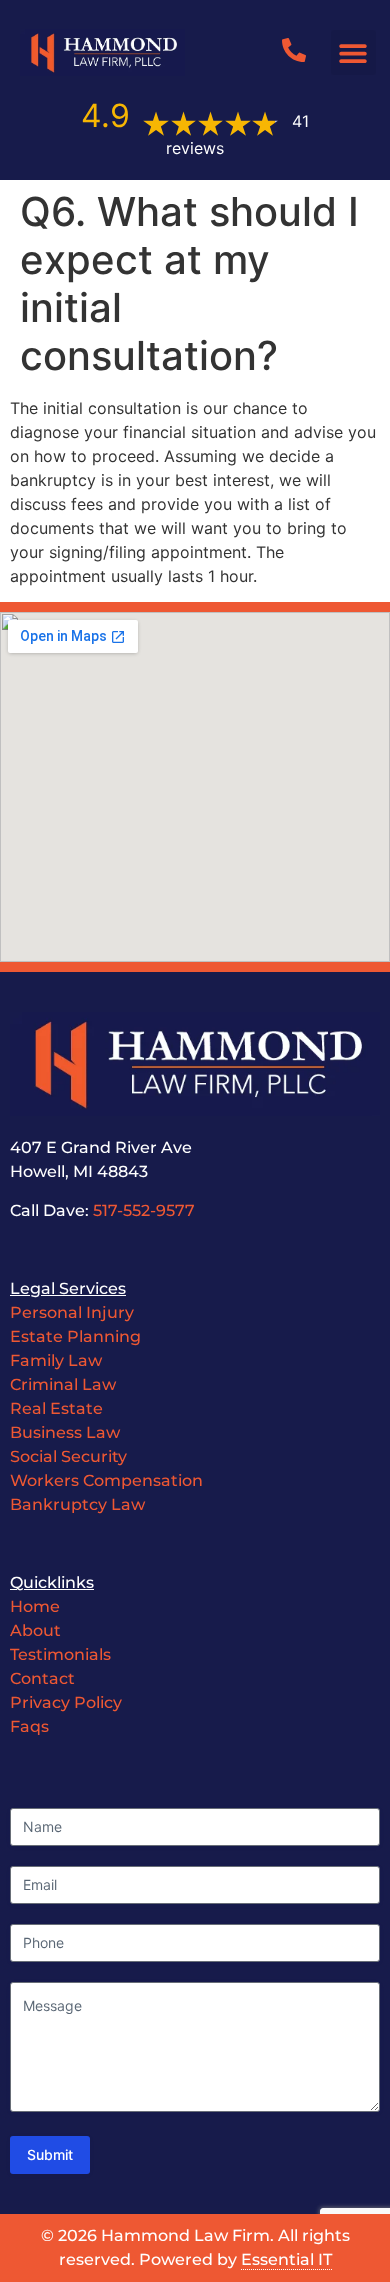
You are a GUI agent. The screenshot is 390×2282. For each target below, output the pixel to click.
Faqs (29, 1726)
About (35, 1630)
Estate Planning (75, 1336)
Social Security (68, 1456)
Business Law (65, 1432)
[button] (353, 52)
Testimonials (60, 1654)
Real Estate (56, 1408)
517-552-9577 (144, 1210)
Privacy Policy (66, 1702)
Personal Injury (72, 1312)
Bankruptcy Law (77, 1504)
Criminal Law (63, 1384)
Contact (44, 1678)
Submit (50, 2154)
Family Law (56, 1360)
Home (35, 1606)
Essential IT (286, 2259)
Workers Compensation (106, 1480)
